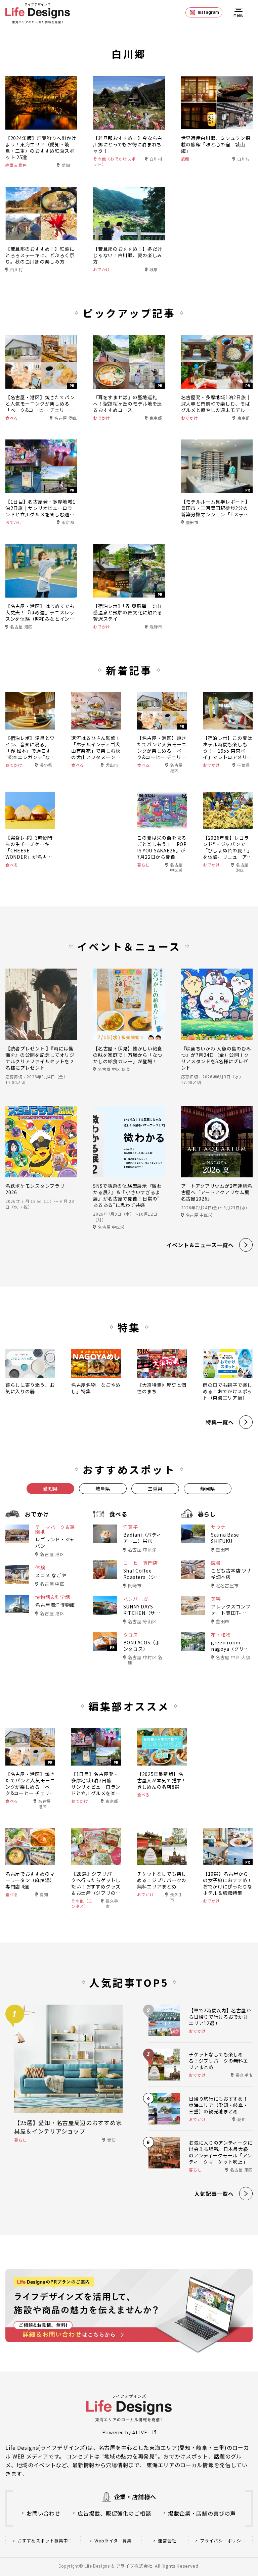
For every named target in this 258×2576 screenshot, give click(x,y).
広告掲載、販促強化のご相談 (114, 2513)
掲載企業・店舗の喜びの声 (202, 2513)
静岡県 (208, 1489)
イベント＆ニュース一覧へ (200, 1245)
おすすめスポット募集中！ (45, 2541)
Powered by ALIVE (125, 2432)
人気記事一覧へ (214, 2194)
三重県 (155, 1489)
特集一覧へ (220, 1422)
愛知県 (50, 1489)
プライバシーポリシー (223, 2541)
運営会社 (167, 2541)
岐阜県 (103, 1489)
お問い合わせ (44, 2513)
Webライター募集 (113, 2541)
